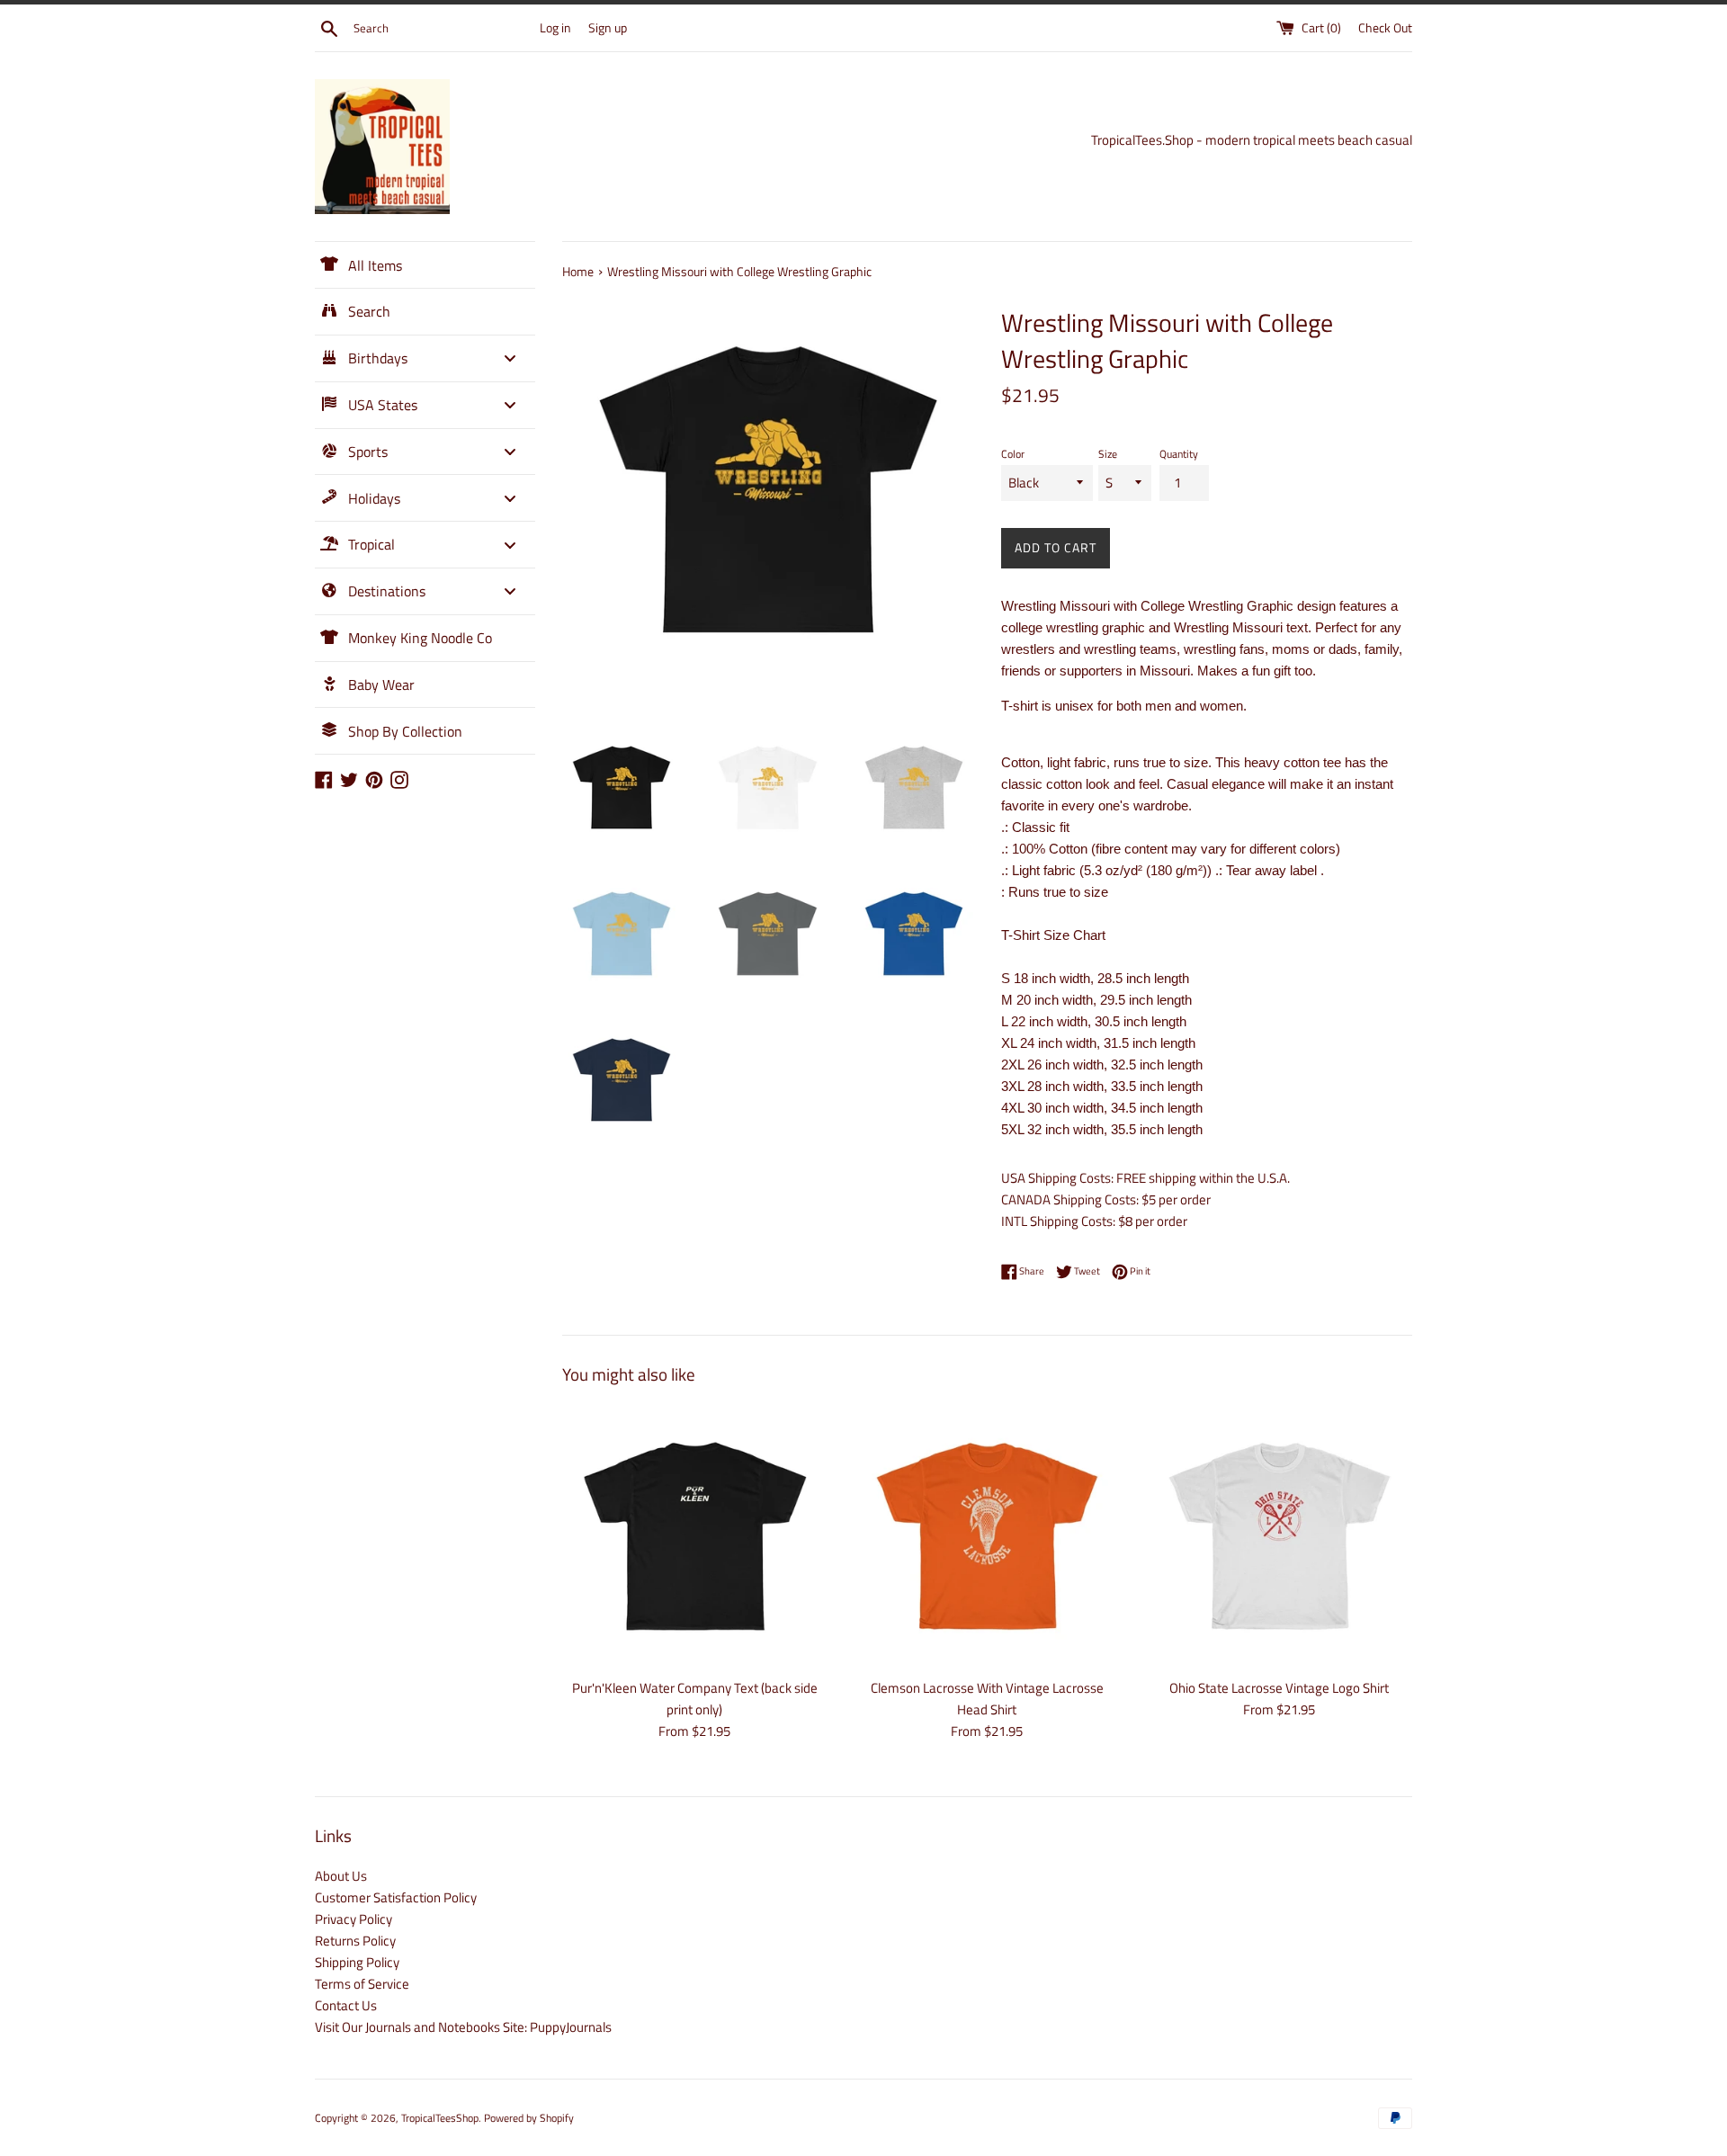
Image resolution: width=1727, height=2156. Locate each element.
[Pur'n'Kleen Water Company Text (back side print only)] (695, 1536)
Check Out (1385, 28)
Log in (555, 28)
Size (1108, 454)
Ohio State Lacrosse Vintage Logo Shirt (1279, 1688)
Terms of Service (362, 1984)
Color (1013, 454)
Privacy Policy (353, 1919)
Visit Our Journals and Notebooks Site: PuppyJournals (463, 2027)
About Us (341, 1876)
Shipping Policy (357, 1962)
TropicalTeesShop (440, 2118)
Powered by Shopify (529, 2118)
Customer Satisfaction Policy (396, 1897)
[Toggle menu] (510, 358)
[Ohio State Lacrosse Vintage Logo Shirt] (1280, 1536)
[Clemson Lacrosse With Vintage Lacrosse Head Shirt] (987, 1536)
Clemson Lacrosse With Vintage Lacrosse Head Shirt (987, 1699)
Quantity (1179, 454)
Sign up (608, 28)
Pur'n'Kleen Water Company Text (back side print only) (695, 1699)
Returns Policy (355, 1941)
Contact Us (346, 2005)
